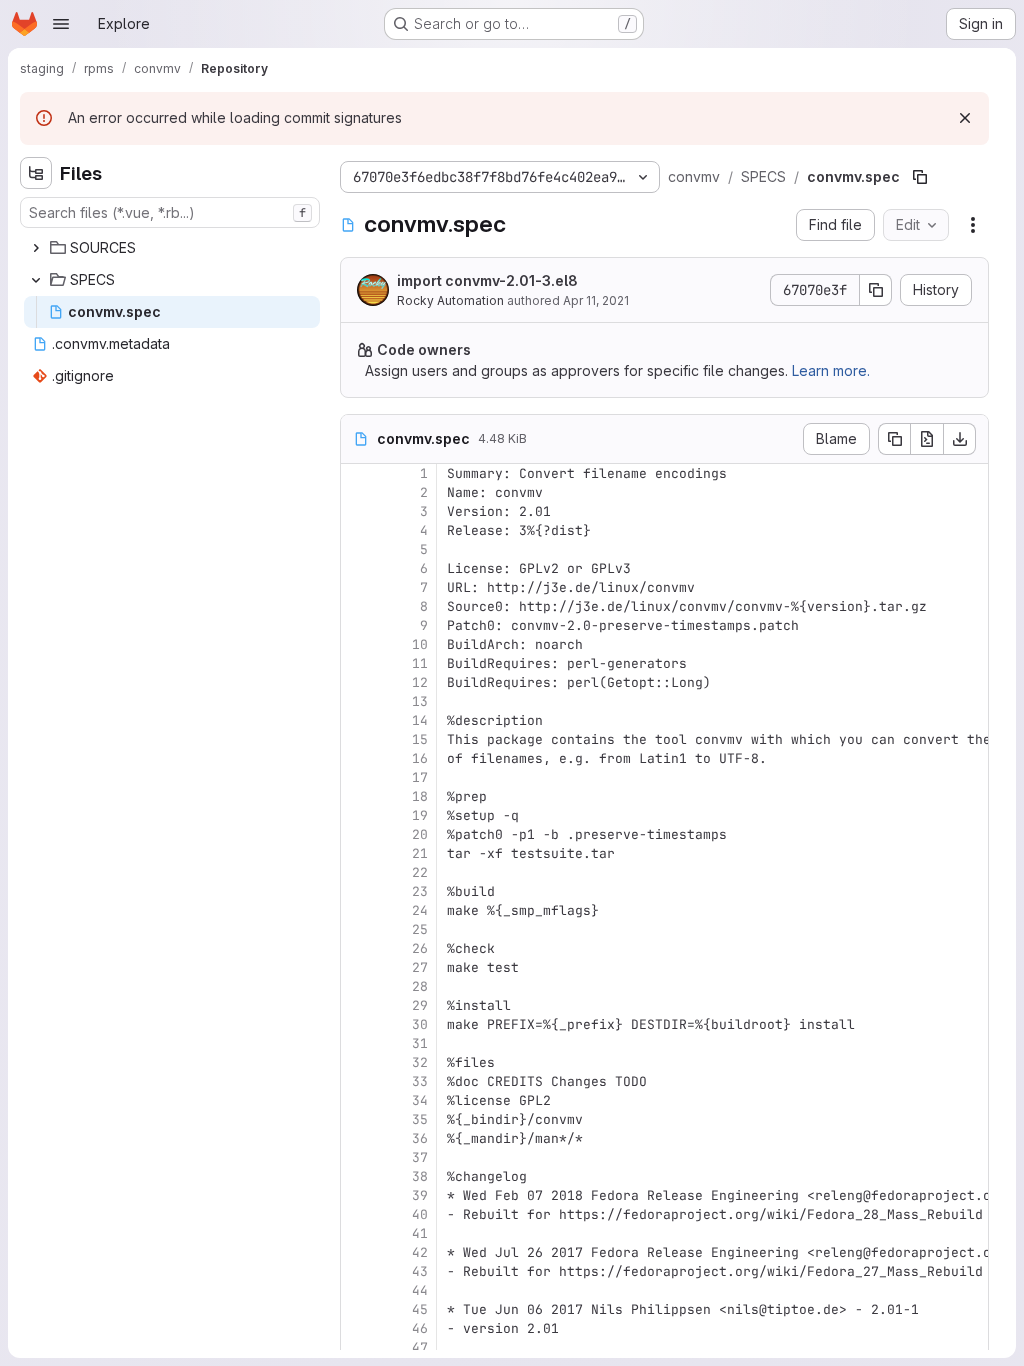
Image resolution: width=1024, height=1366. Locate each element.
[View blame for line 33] (358, 1081)
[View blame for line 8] (358, 606)
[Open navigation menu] (61, 24)
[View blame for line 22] (358, 872)
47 (420, 1347)
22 (420, 872)
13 (420, 701)
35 (420, 1119)
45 (420, 1309)
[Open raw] (927, 439)
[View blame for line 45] (358, 1309)
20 (420, 834)
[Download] (960, 439)
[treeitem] (172, 248)
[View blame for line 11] (358, 663)
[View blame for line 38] (358, 1176)
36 (420, 1138)
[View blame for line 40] (358, 1214)
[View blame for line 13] (358, 701)
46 (420, 1328)
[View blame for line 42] (358, 1252)
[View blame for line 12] (358, 682)
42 (420, 1252)
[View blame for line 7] (358, 587)
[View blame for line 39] (358, 1195)
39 (420, 1195)
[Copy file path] (920, 177)
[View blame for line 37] (358, 1157)
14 (420, 720)
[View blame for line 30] (358, 1024)
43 (420, 1271)
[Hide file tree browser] (36, 173)
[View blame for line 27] (358, 967)
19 (420, 815)
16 (420, 758)
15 (420, 739)
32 (420, 1062)
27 (420, 967)
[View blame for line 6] (358, 568)
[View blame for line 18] (358, 796)
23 (420, 891)
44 (420, 1290)
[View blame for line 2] (358, 492)
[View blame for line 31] (358, 1043)
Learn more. (831, 370)
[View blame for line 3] (358, 511)
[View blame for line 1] (358, 473)
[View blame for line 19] (358, 815)
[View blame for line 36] (358, 1138)
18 (420, 796)
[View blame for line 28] (358, 986)
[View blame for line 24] (358, 910)
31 (420, 1043)
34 (420, 1100)
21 (420, 853)
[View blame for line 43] (358, 1271)
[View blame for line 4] (358, 530)
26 (420, 948)
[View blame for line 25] (358, 929)
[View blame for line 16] (358, 758)
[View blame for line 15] (358, 739)
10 (420, 644)
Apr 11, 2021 (596, 300)
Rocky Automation (450, 300)
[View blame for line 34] (358, 1100)
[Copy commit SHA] (876, 290)
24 (420, 910)
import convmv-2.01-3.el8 (487, 280)
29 (420, 1005)
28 (420, 986)
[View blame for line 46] (358, 1328)
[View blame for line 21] (358, 853)
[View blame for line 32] (358, 1062)
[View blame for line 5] (358, 549)
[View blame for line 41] (358, 1233)
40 (420, 1214)
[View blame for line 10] (358, 644)
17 (420, 777)
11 (420, 663)
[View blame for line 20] (358, 834)
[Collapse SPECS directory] (36, 280)
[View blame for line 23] (358, 891)
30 (420, 1024)
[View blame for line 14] (358, 720)
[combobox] (170, 212)
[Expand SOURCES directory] (36, 248)
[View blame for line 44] (358, 1290)
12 (420, 682)
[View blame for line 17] (358, 777)
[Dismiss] (965, 118)
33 (420, 1081)
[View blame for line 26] (358, 948)
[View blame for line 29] (358, 1005)
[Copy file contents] (894, 439)
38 (420, 1176)
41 (420, 1233)
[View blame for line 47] (358, 1347)
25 (420, 929)
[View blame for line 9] (358, 625)
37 (420, 1157)
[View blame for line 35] (358, 1119)
